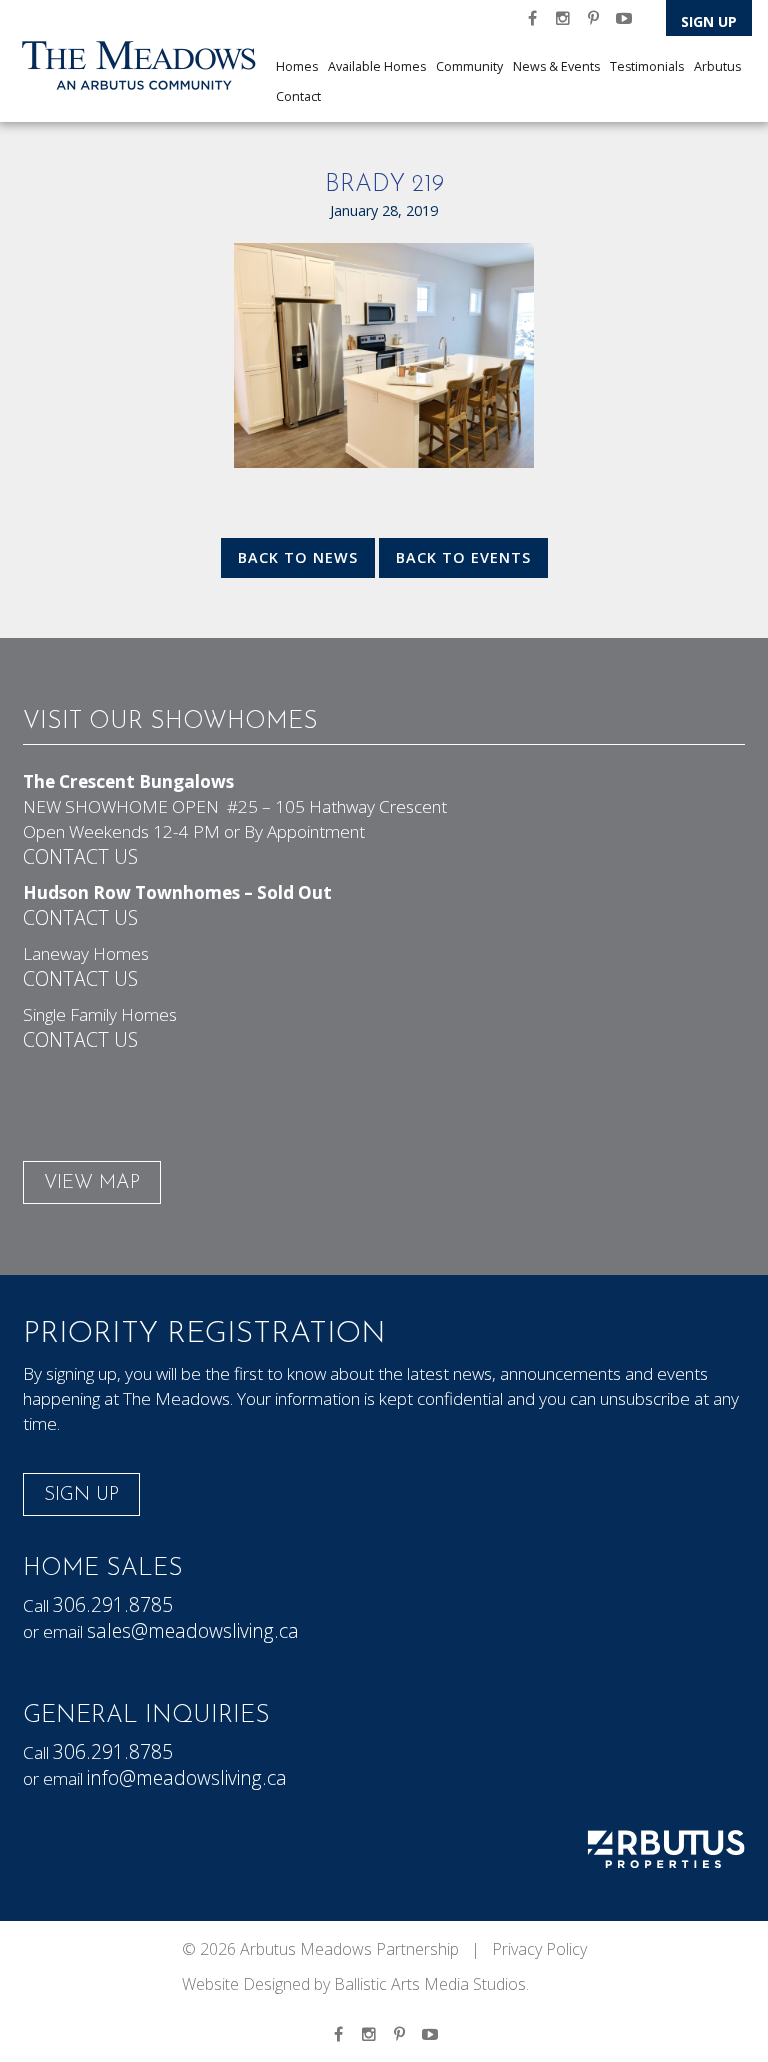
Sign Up (709, 21)
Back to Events (463, 557)
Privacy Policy (539, 1949)
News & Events (556, 66)
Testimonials (647, 66)
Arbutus (717, 66)
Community (469, 66)
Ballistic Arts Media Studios (430, 1984)
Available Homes (377, 66)
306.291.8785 (113, 1604)
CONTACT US (80, 856)
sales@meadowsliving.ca (193, 1630)
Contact (298, 96)
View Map (92, 1183)
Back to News (298, 557)
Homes (297, 66)
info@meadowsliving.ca (187, 1777)
